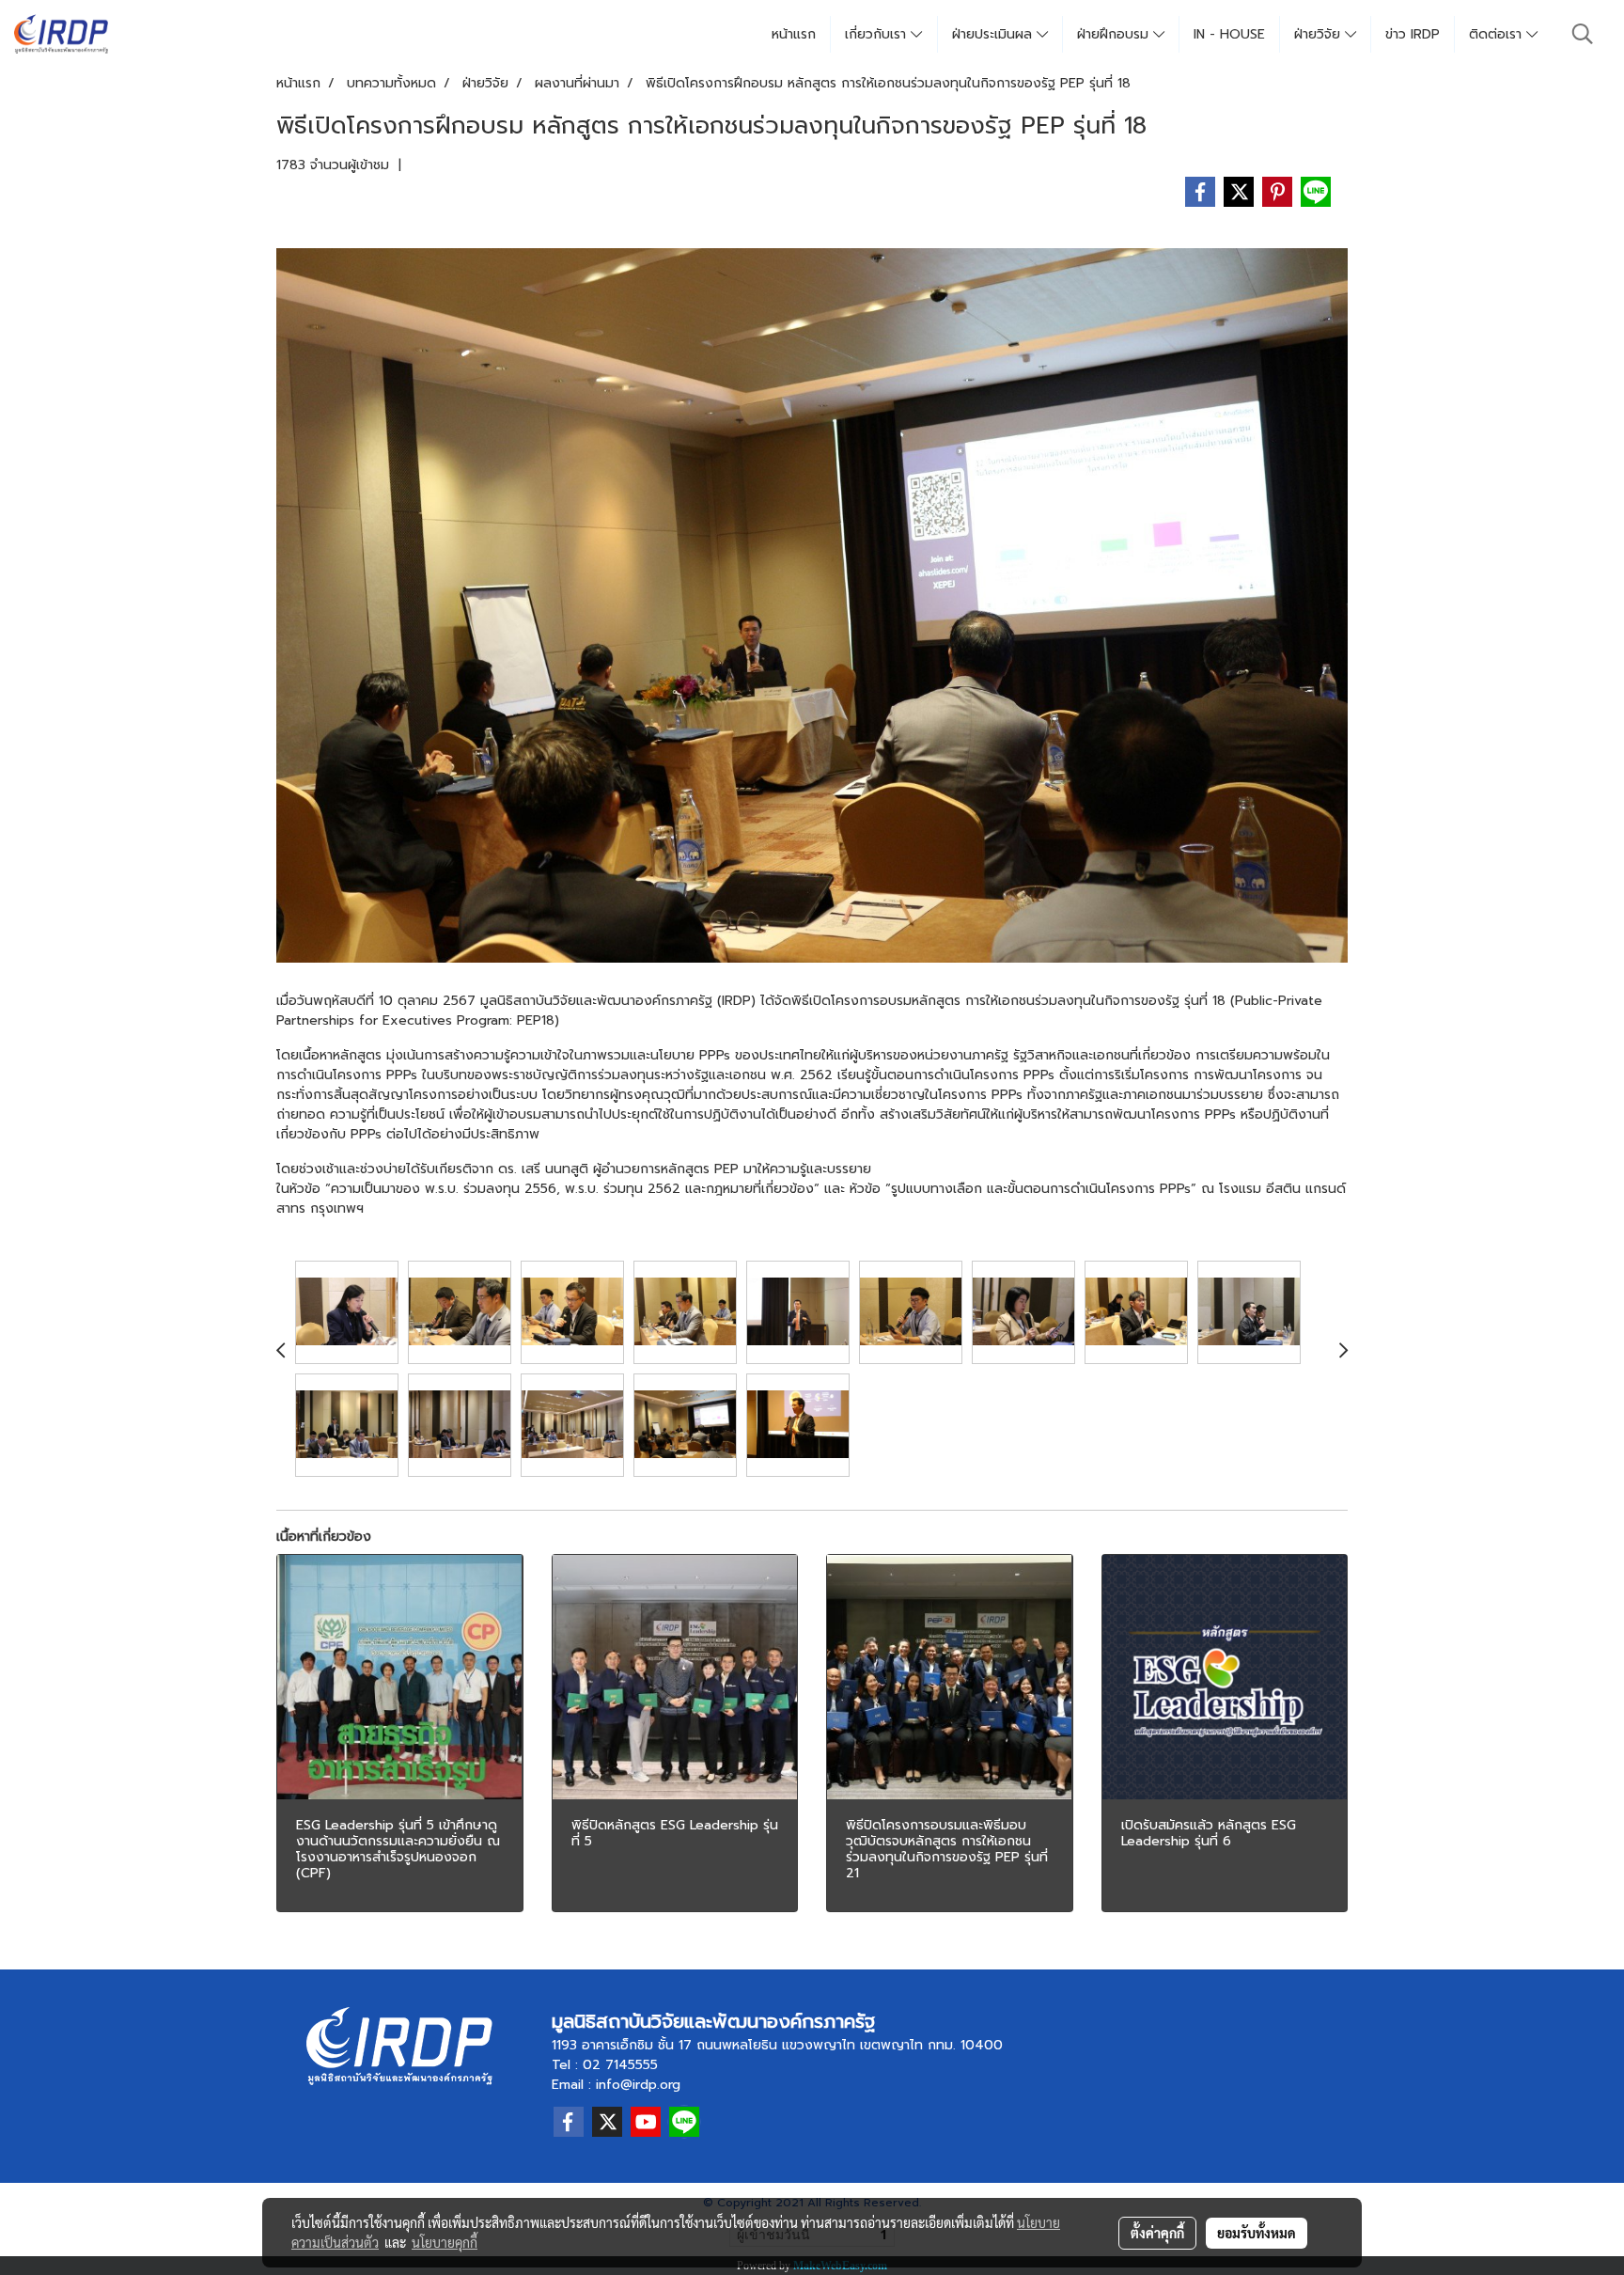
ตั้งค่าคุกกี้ (1157, 2233)
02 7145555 (620, 2065)
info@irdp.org (638, 2085)
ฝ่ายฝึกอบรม (1115, 34)
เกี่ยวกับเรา (878, 34)
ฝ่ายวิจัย (1319, 34)
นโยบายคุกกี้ (445, 2242)
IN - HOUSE (1229, 34)
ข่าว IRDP (1413, 34)
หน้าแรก (794, 34)
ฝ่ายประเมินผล (994, 34)
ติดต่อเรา (1498, 34)
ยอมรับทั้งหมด (1257, 2233)
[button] (1583, 34)
